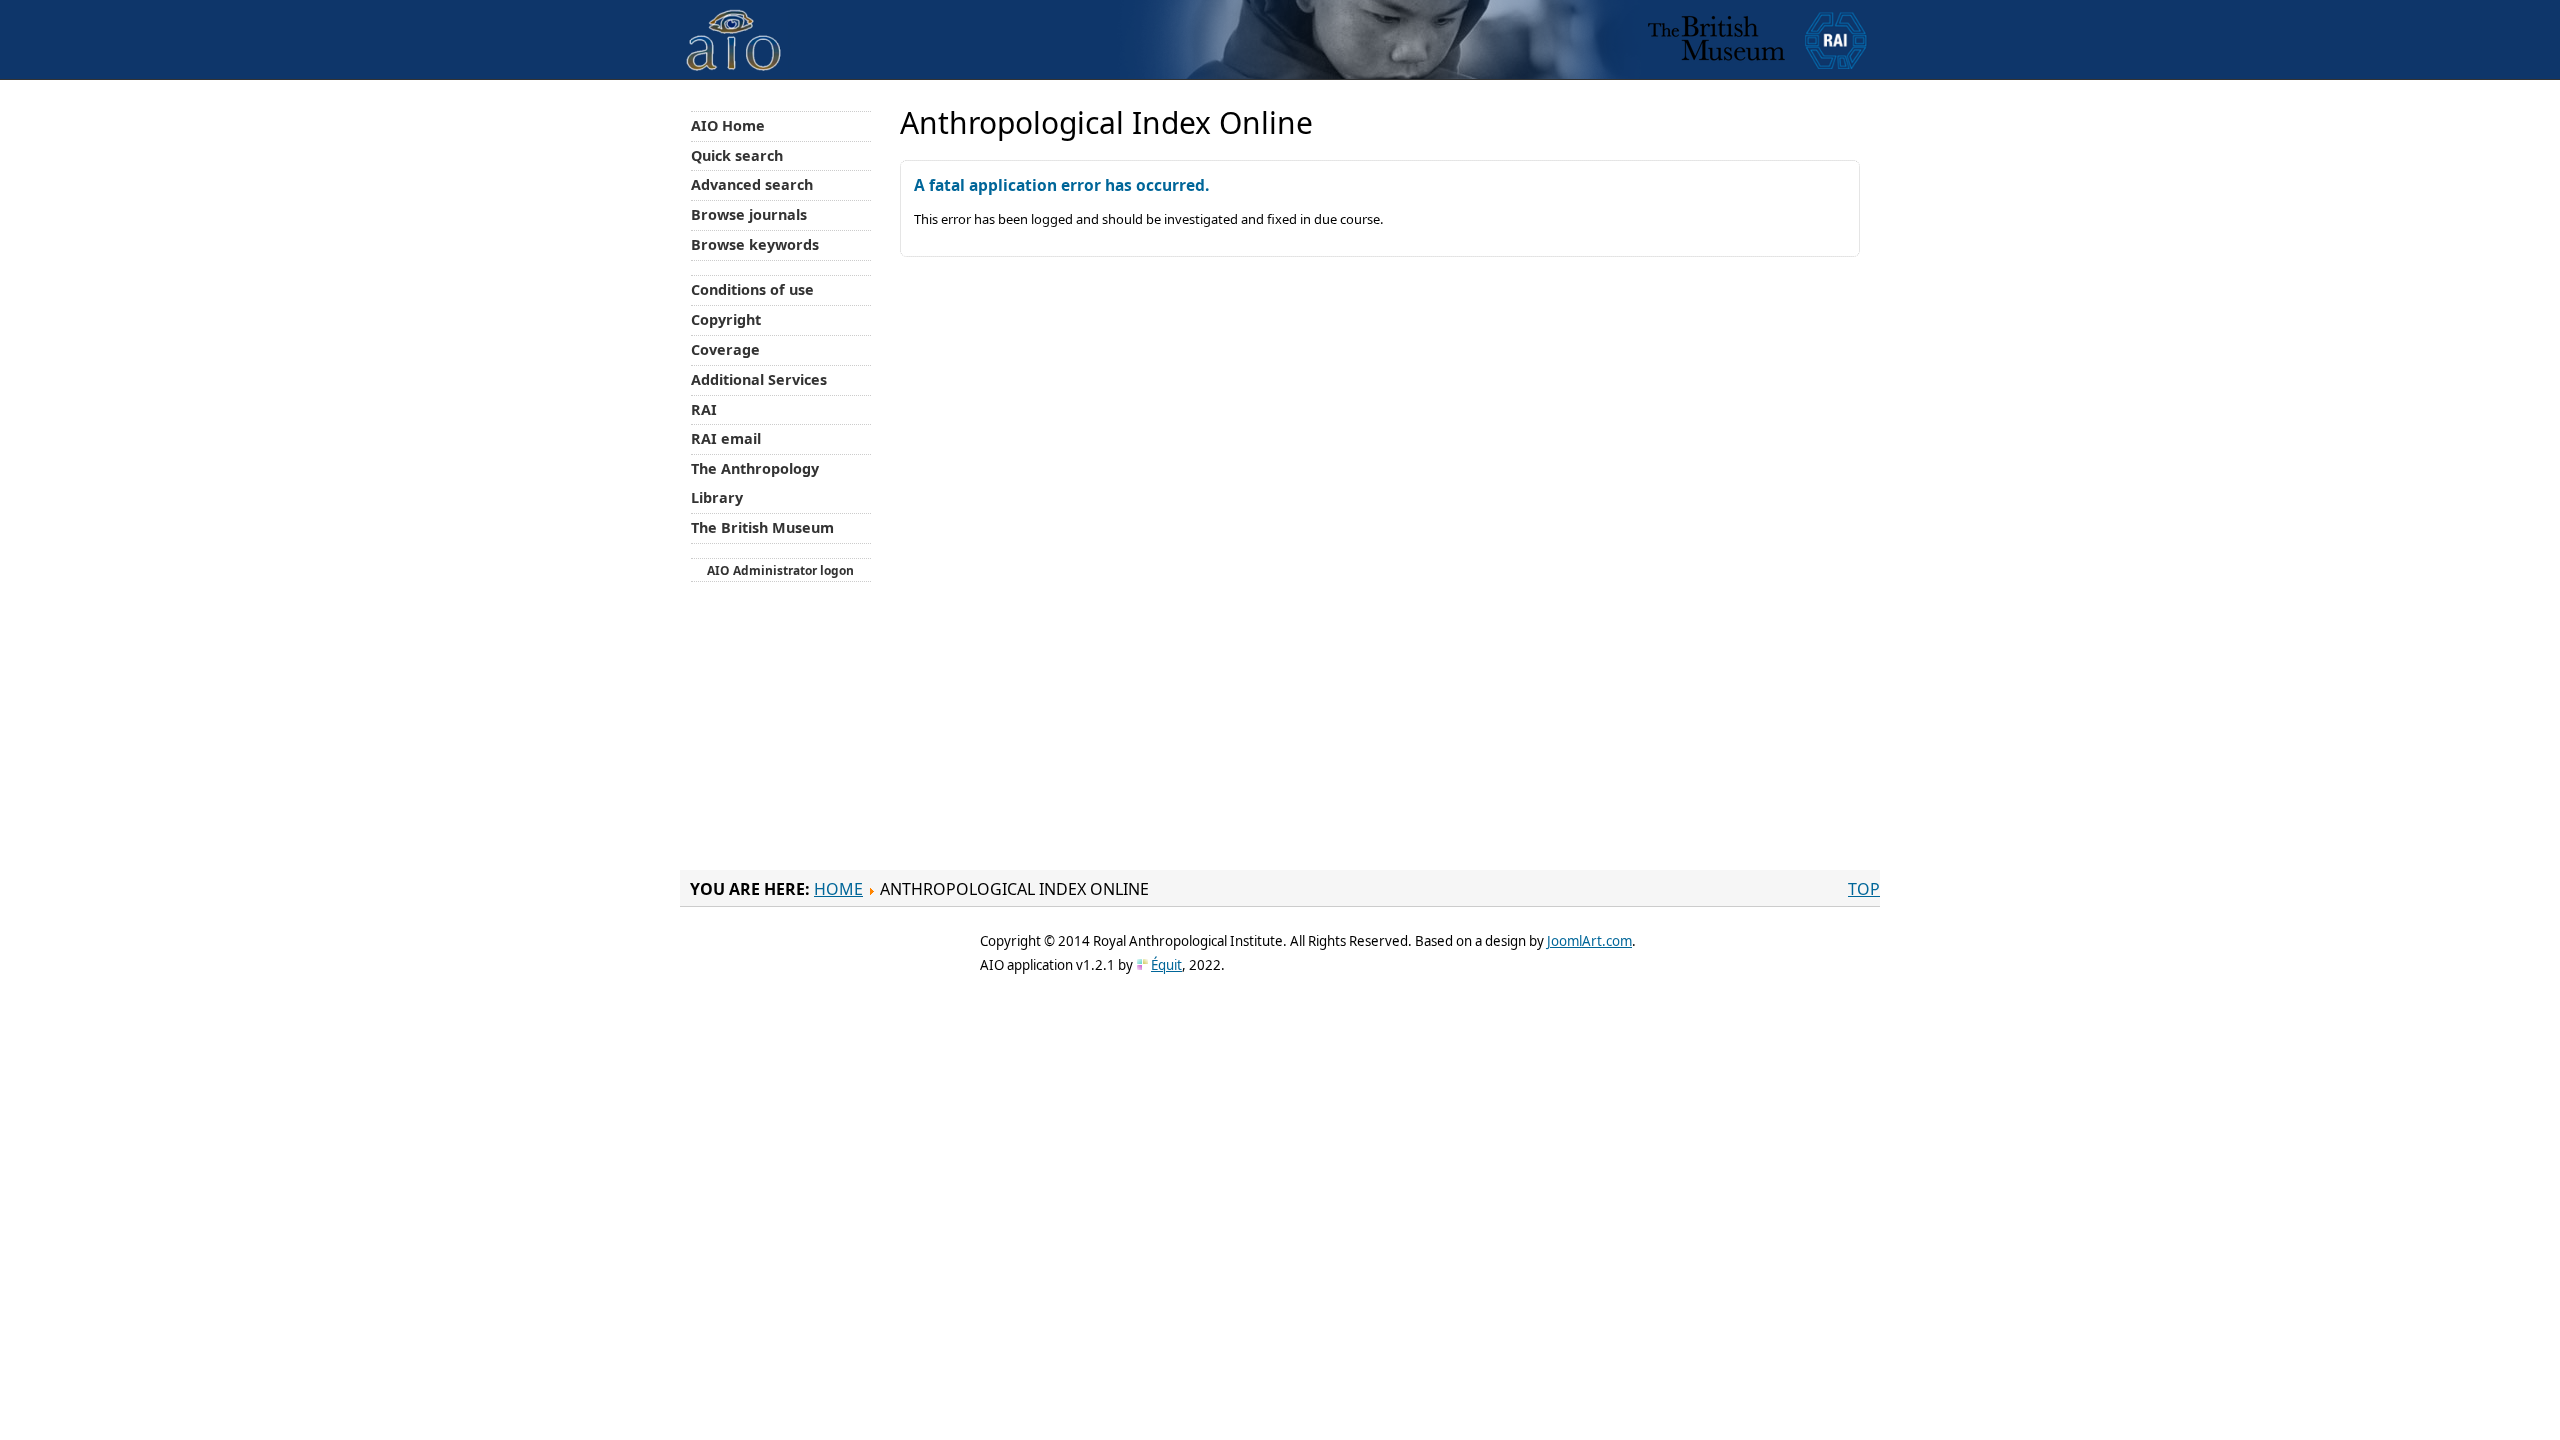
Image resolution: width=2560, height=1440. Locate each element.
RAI (704, 409)
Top (1864, 889)
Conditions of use (752, 289)
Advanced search (752, 184)
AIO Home (728, 125)
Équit (1166, 965)
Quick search (737, 155)
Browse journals (749, 214)
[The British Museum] (1716, 39)
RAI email (726, 438)
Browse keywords (755, 244)
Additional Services (759, 379)
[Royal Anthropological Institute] (1836, 39)
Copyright (726, 319)
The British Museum (762, 527)
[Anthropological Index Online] (734, 23)
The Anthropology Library (755, 483)
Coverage (725, 349)
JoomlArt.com (1589, 941)
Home (838, 889)
